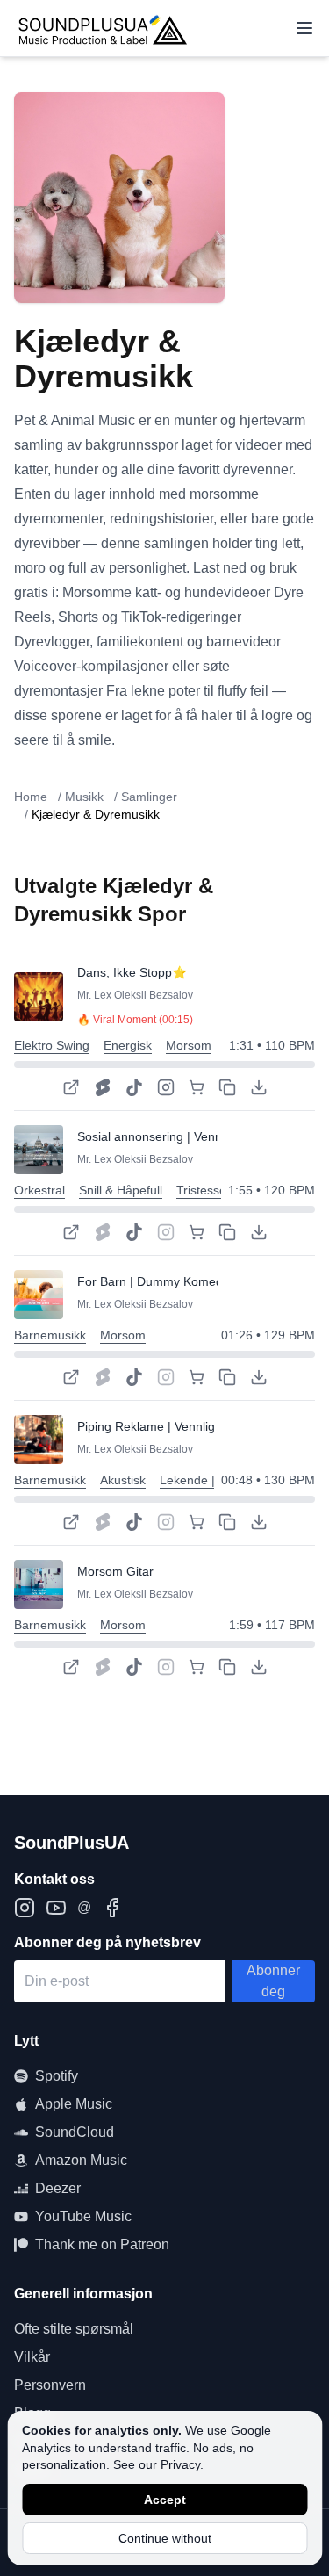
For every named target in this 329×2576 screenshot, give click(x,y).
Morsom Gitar (115, 1571)
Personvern (50, 2385)
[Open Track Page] (71, 1087)
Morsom (189, 1045)
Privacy (180, 2464)
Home (31, 797)
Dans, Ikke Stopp (125, 972)
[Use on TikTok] (134, 1087)
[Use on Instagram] (166, 1087)
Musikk (84, 797)
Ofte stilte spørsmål (74, 2329)
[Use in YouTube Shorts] (103, 1087)
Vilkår (32, 2357)
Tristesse (201, 1190)
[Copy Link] (227, 1087)
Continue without (165, 2538)
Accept (165, 2500)
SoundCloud (75, 2132)
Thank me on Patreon (102, 2244)
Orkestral (39, 1190)
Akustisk (123, 1480)
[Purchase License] (197, 1087)
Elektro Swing (52, 1045)
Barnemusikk (50, 1335)
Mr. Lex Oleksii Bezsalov (135, 995)
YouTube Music (83, 2216)
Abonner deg (273, 1981)
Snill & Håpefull (121, 1190)
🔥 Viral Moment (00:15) (135, 1020)
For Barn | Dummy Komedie (155, 1281)
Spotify (57, 2076)
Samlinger (149, 797)
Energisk (128, 1045)
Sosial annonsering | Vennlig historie (178, 1136)
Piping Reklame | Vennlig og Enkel (172, 1426)
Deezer (58, 2188)
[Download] (259, 1087)
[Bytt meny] (304, 28)
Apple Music (74, 2104)
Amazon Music (81, 2160)
